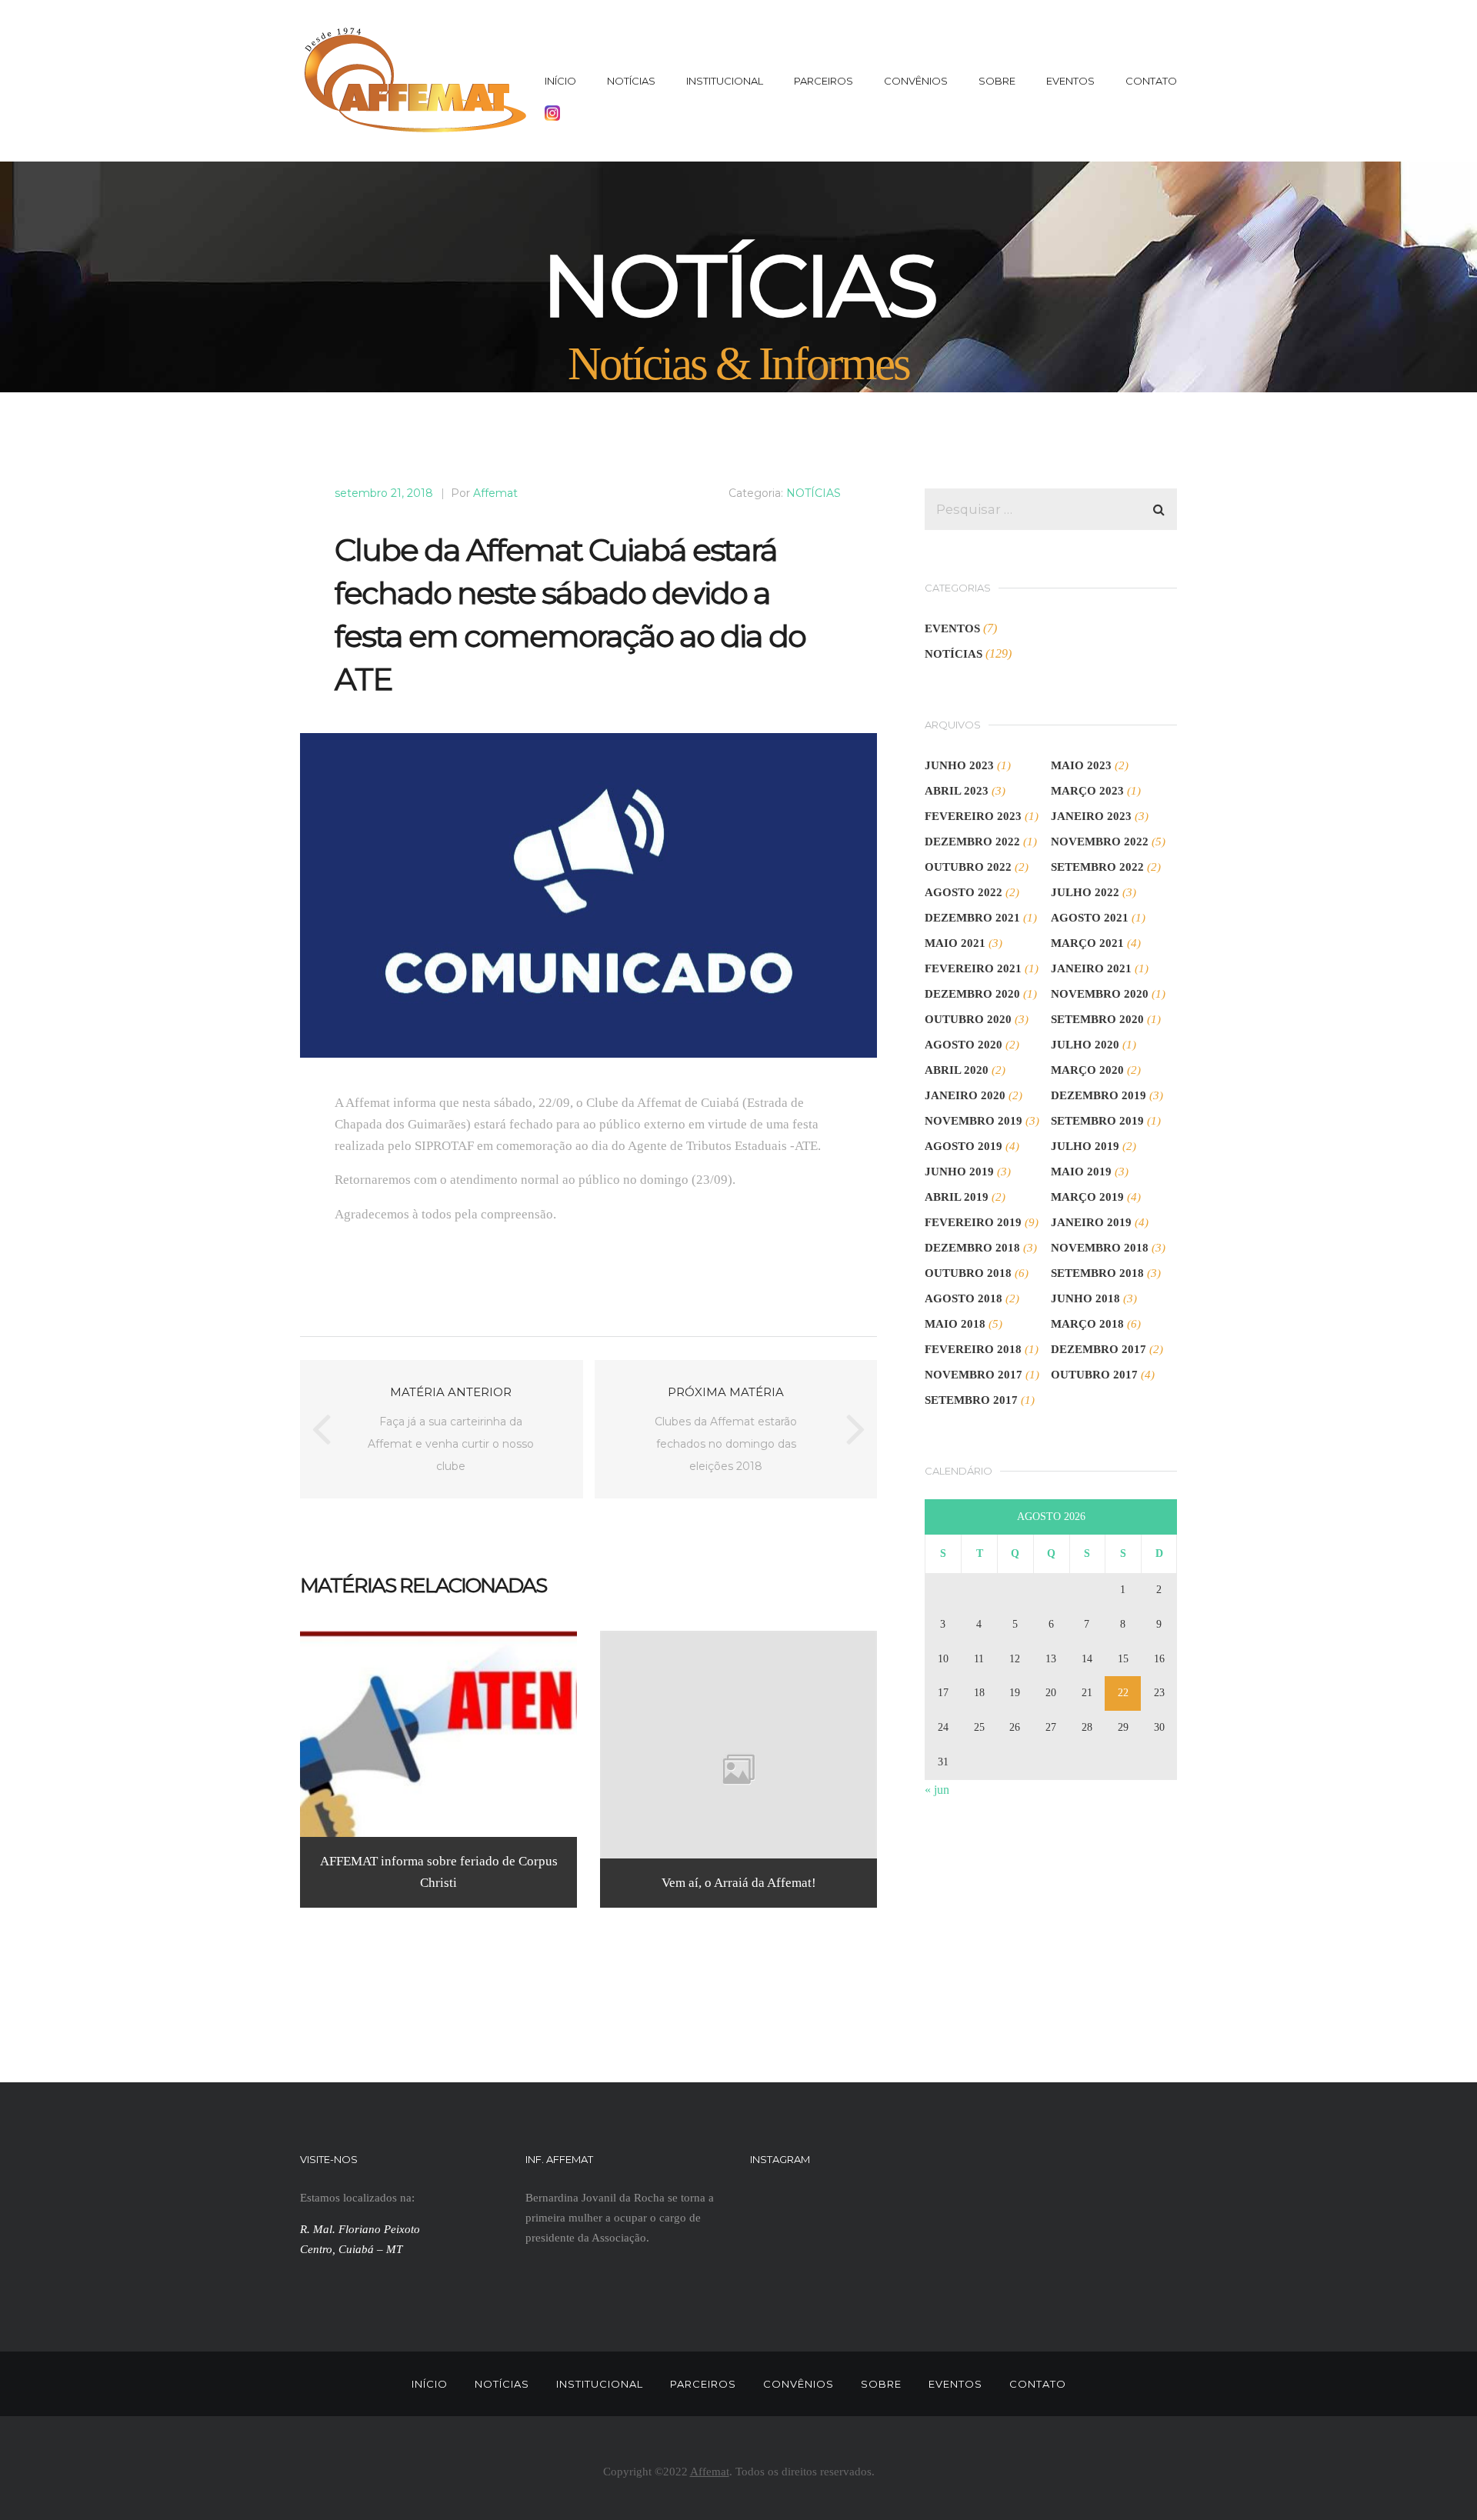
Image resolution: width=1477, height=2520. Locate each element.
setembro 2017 (971, 1400)
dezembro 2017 (1099, 1349)
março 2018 (1087, 1324)
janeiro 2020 (965, 1095)
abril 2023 (957, 791)
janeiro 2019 (1091, 1222)
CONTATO (1151, 81)
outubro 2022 (968, 867)
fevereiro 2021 (973, 968)
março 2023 (1087, 791)
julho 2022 (1085, 892)
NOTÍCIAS (631, 81)
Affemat (495, 493)
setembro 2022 (1097, 867)
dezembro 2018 (972, 1248)
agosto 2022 (964, 892)
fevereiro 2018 (973, 1349)
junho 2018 (1085, 1298)
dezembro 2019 (1099, 1095)
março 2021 (1087, 943)
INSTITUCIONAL (725, 81)
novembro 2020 (1100, 994)
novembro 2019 (974, 1121)
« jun (937, 1790)
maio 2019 (1081, 1172)
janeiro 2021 (1091, 968)
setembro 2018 (1097, 1273)
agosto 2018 (964, 1298)
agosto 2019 (964, 1146)
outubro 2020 (968, 1019)
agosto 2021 (1090, 918)
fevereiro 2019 (973, 1222)
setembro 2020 (1097, 1019)
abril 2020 (957, 1070)
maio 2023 (1081, 765)
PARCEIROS (824, 81)
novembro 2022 (1100, 842)
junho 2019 (959, 1172)
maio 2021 (955, 943)
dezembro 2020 (972, 994)
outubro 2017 (1094, 1375)
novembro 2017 (974, 1375)
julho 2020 (1085, 1045)
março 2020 (1087, 1070)
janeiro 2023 (1091, 816)
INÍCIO (560, 81)
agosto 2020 (964, 1045)
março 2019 (1087, 1197)
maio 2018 (955, 1324)
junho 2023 (959, 765)
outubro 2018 (968, 1273)
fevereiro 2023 (973, 816)
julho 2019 (1085, 1146)
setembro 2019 (1097, 1121)
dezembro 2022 (972, 842)
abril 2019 (957, 1197)
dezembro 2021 (972, 918)
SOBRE (997, 81)
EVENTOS (1070, 81)
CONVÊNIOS (916, 81)
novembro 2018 (1100, 1248)
